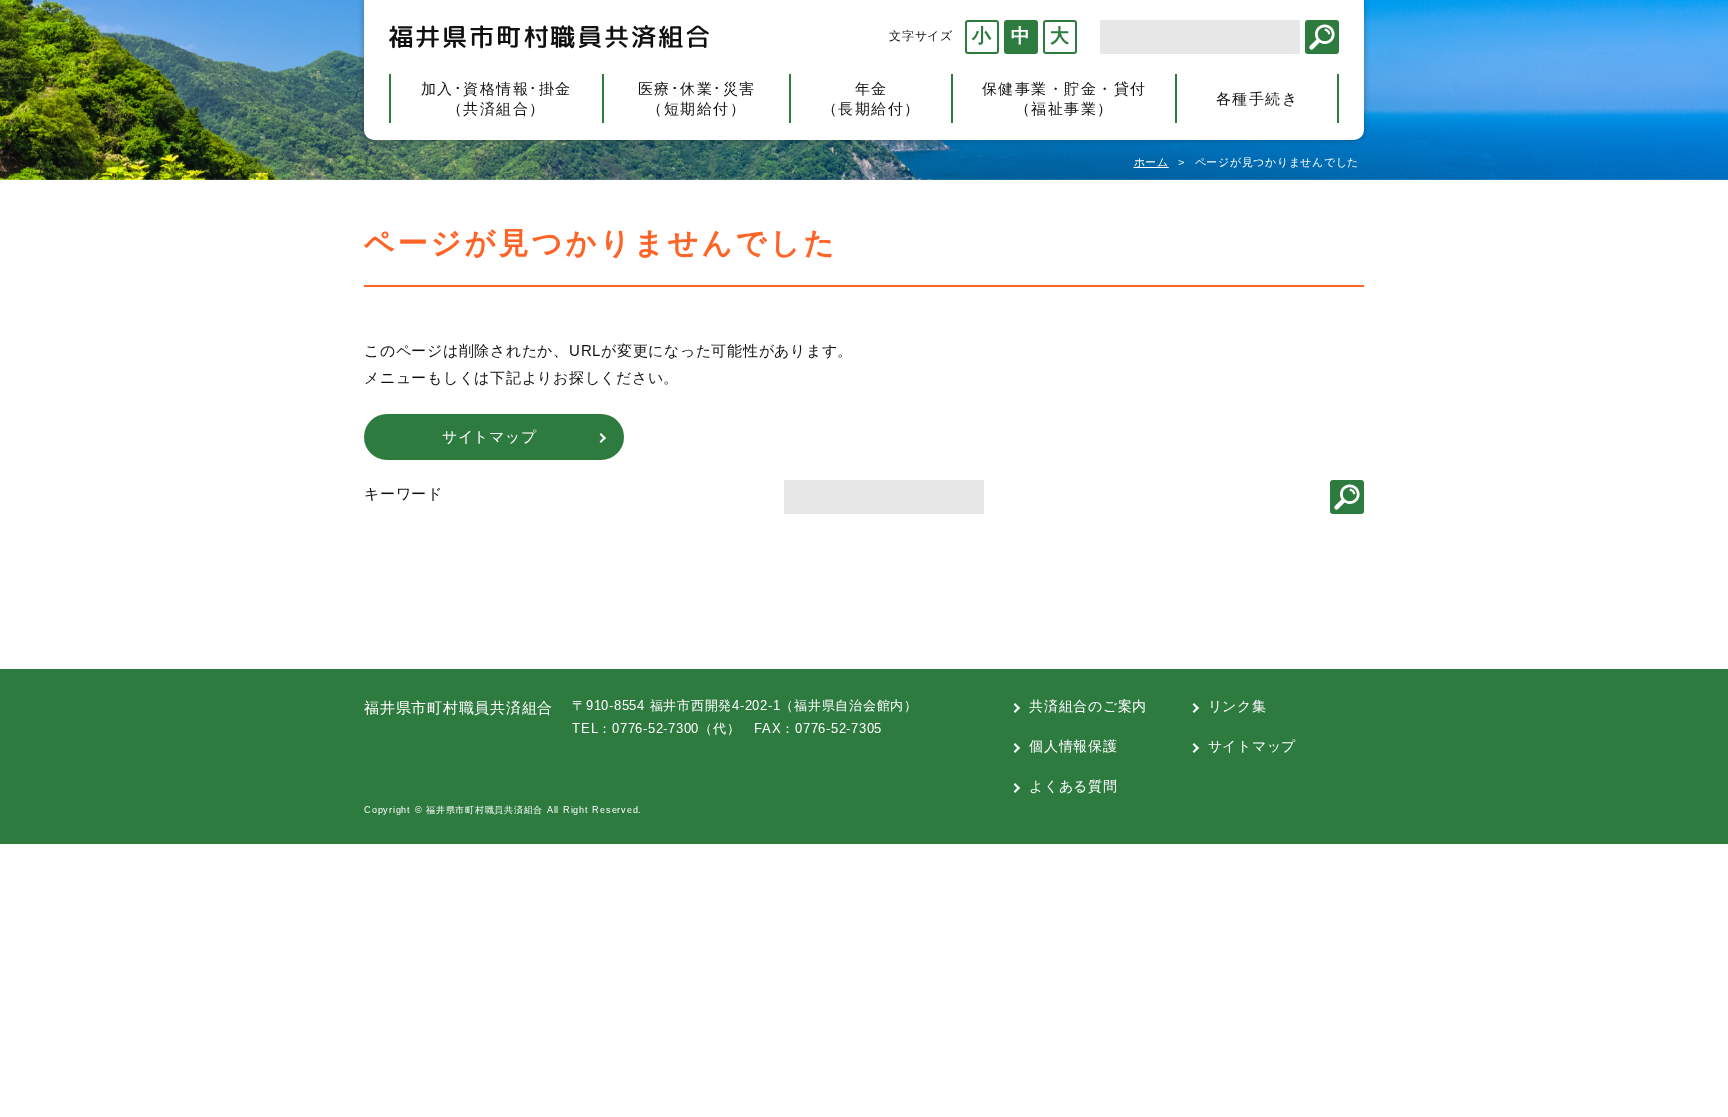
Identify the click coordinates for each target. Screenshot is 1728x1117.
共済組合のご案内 (1088, 706)
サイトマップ (1252, 746)
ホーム (1151, 162)
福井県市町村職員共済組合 (549, 37)
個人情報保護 (1073, 746)
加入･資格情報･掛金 (496, 98)
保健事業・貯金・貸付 (1064, 98)
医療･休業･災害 (697, 98)
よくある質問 (1073, 786)
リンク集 (1237, 706)
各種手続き (1257, 98)
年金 (871, 98)
